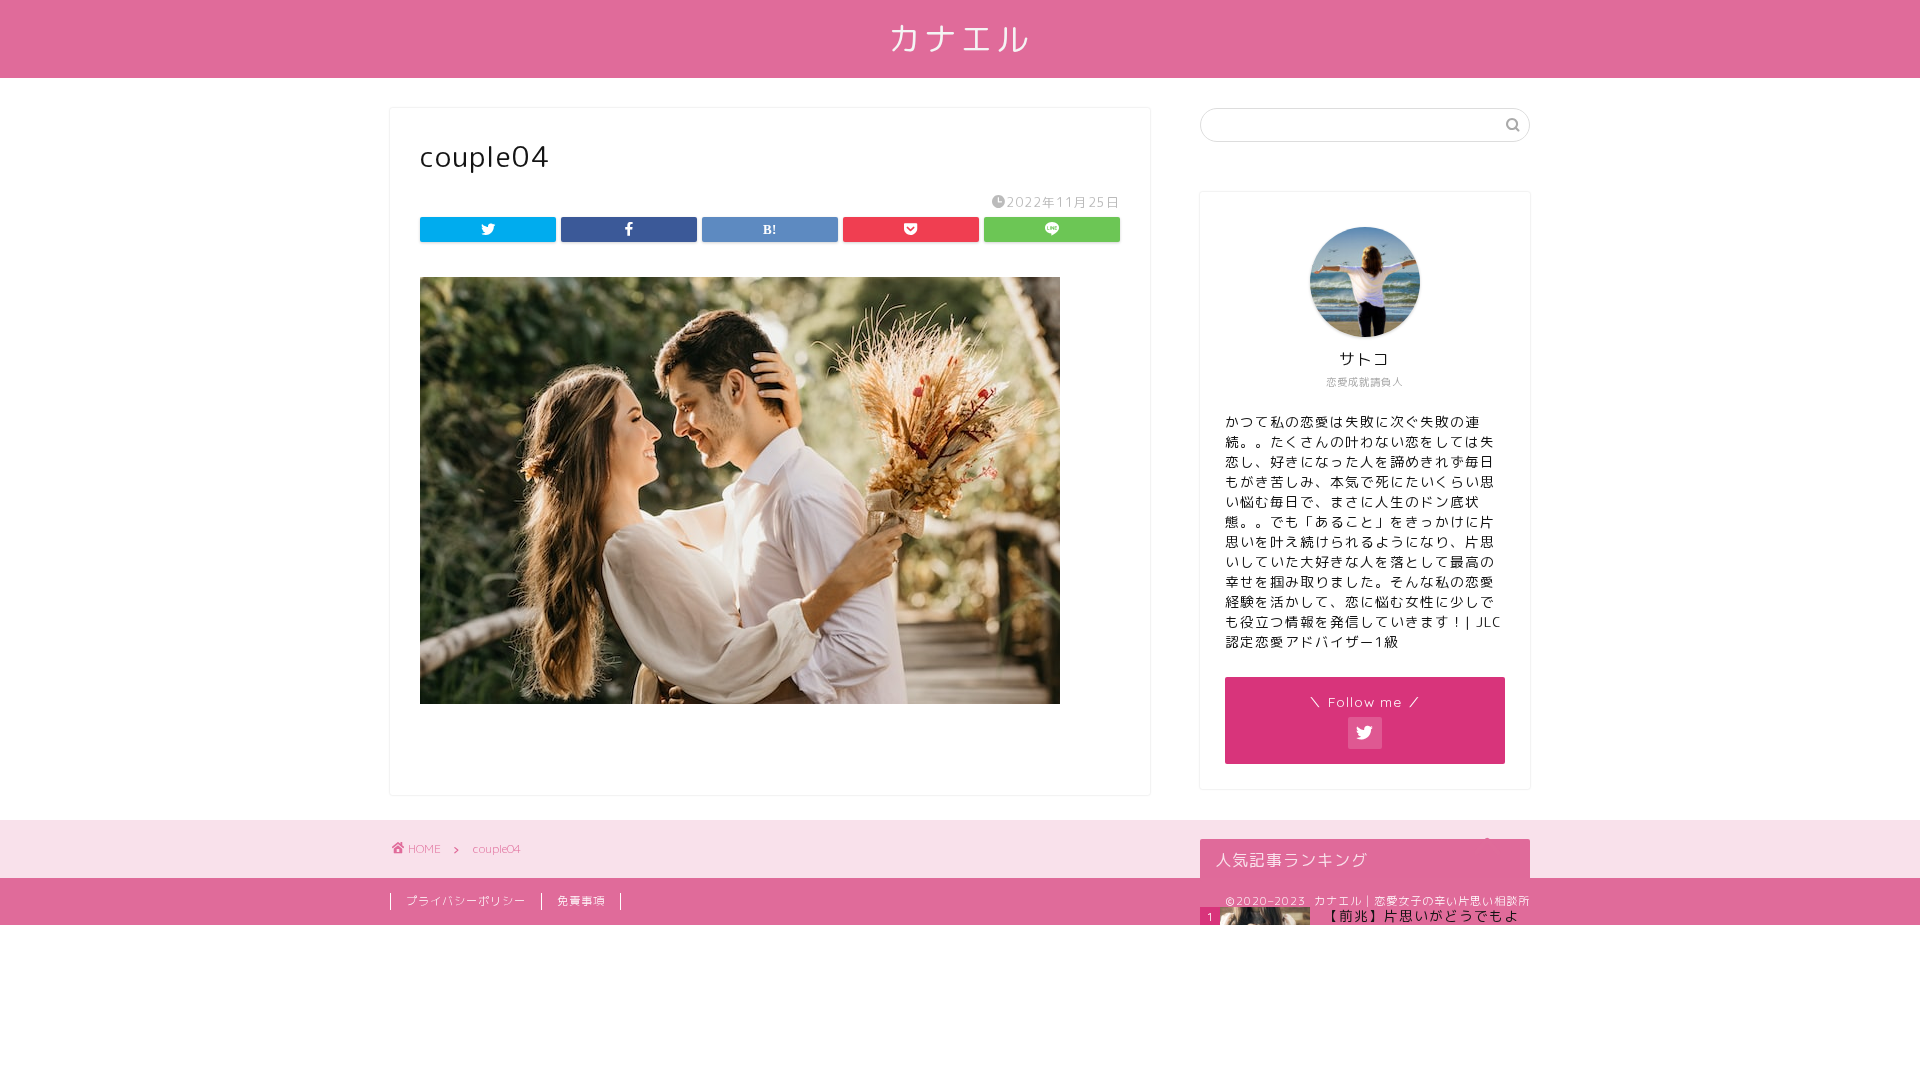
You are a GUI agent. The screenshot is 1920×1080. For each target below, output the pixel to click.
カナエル (960, 38)
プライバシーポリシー (466, 901)
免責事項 (581, 901)
